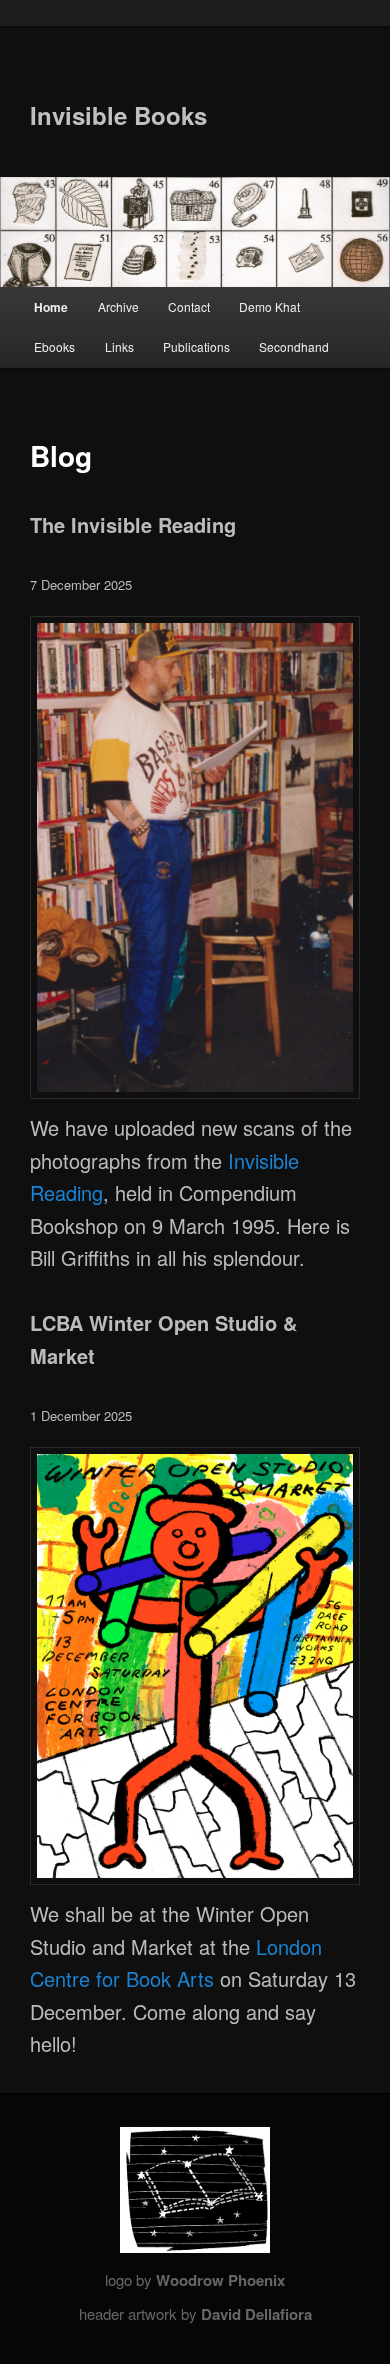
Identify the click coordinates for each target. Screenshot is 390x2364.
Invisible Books (118, 115)
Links (119, 346)
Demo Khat (269, 306)
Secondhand (294, 346)
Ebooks (54, 346)
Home (51, 307)
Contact (189, 306)
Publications (196, 346)
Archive (118, 306)
